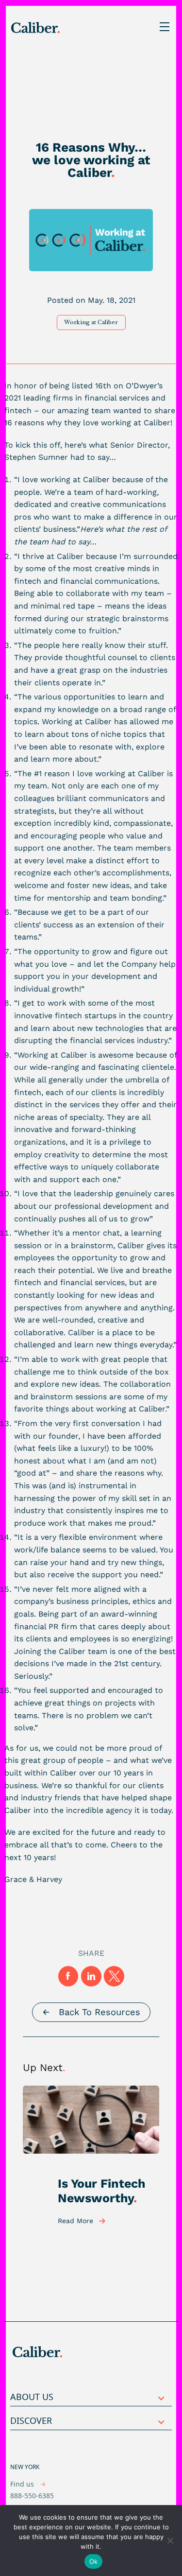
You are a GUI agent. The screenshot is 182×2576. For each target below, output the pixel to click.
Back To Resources (99, 2012)
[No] (170, 2541)
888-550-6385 (32, 2496)
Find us (23, 2484)
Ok (94, 2561)
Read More (75, 2221)
